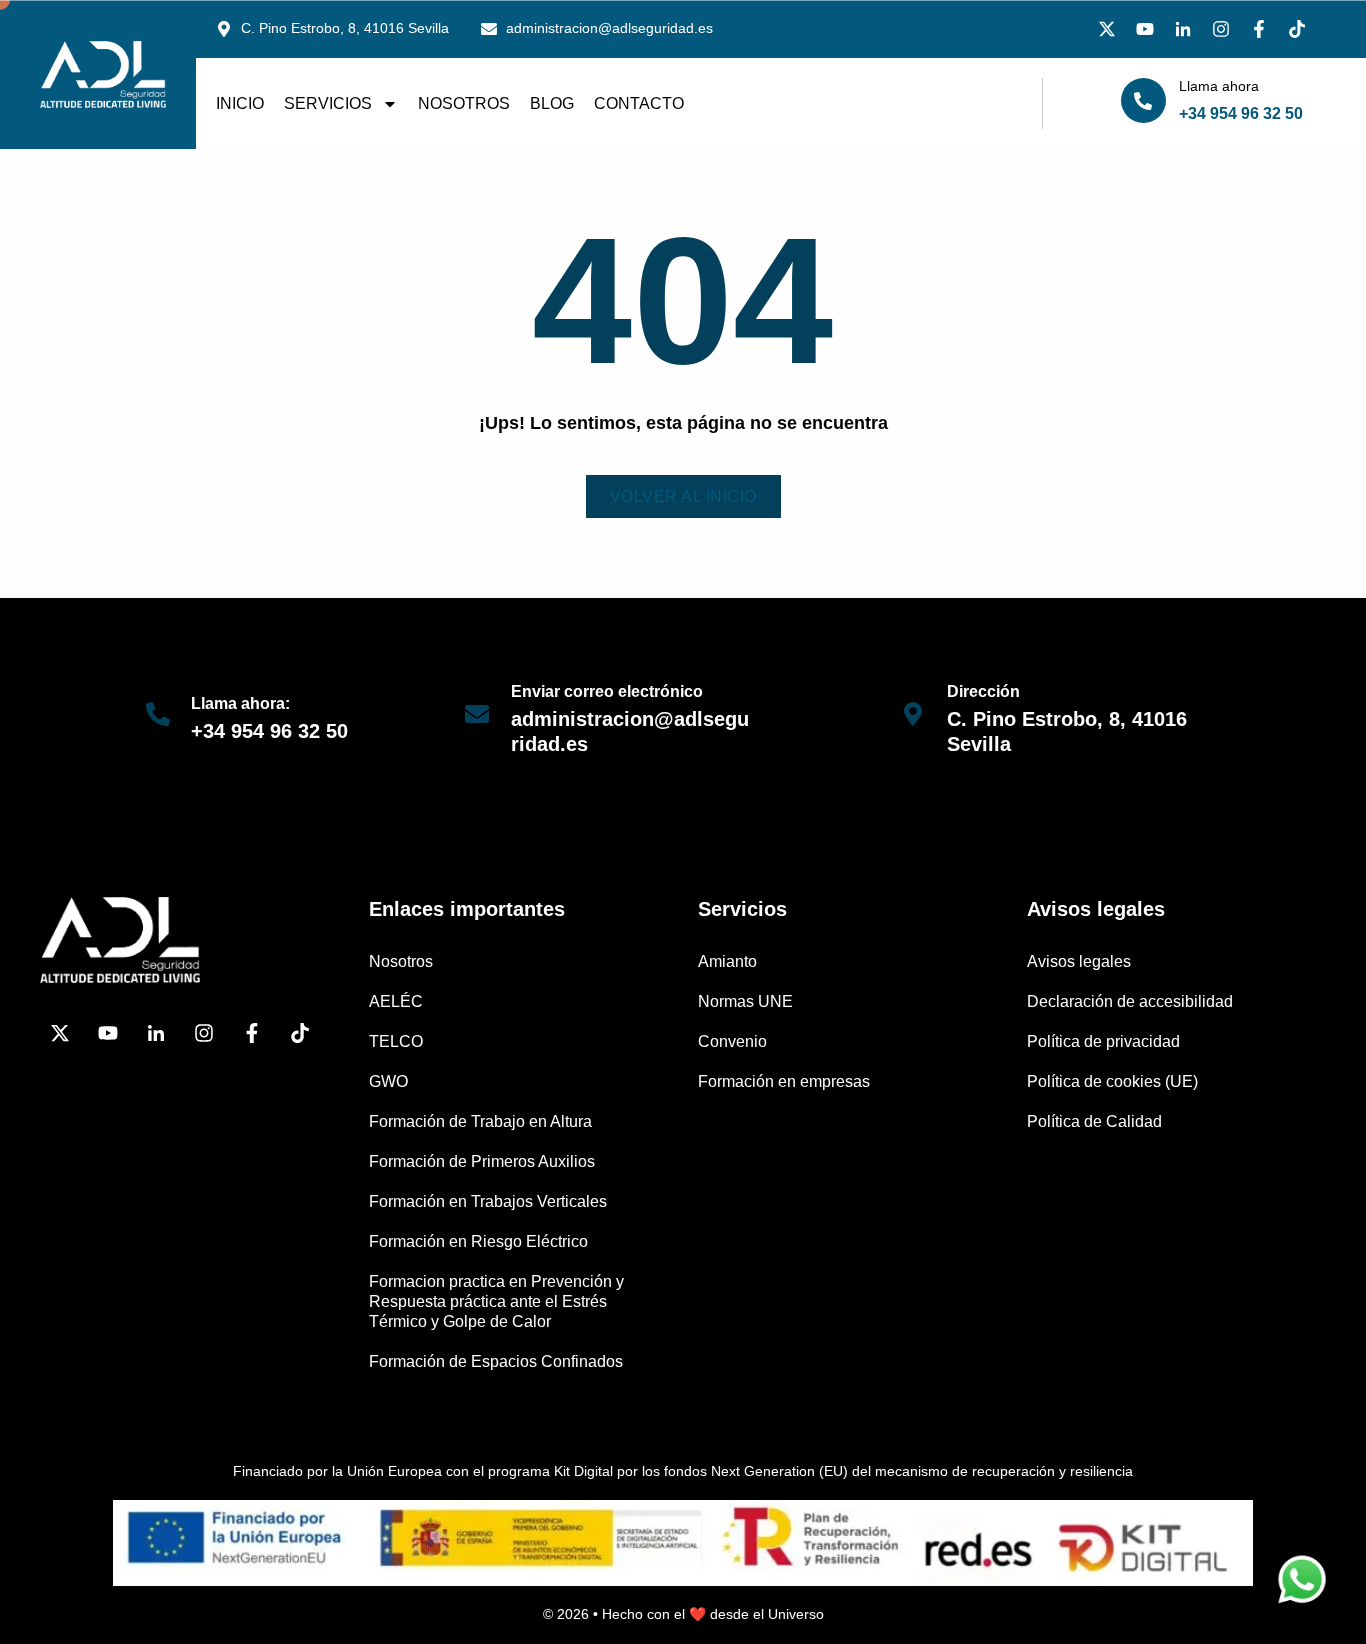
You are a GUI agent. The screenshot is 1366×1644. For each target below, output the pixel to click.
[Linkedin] (1183, 29)
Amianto (727, 961)
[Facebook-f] (1259, 29)
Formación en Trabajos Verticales (488, 1201)
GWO (388, 1081)
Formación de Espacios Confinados (496, 1361)
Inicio (240, 103)
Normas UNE (745, 1001)
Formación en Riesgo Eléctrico (478, 1241)
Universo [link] (796, 1614)
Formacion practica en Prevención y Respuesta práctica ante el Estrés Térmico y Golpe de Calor (496, 1301)
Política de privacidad (1103, 1041)
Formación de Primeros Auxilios (482, 1161)
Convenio (732, 1041)
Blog (552, 103)
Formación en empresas (784, 1081)
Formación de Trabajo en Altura (480, 1121)
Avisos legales (1079, 961)
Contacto (639, 103)
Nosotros (464, 103)
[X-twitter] (1107, 29)
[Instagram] (1221, 29)
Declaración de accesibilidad (1130, 1001)
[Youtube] (1145, 29)
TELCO (396, 1041)
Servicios (328, 103)
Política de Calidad (1094, 1121)
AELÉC (396, 1001)
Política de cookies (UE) (1112, 1081)
